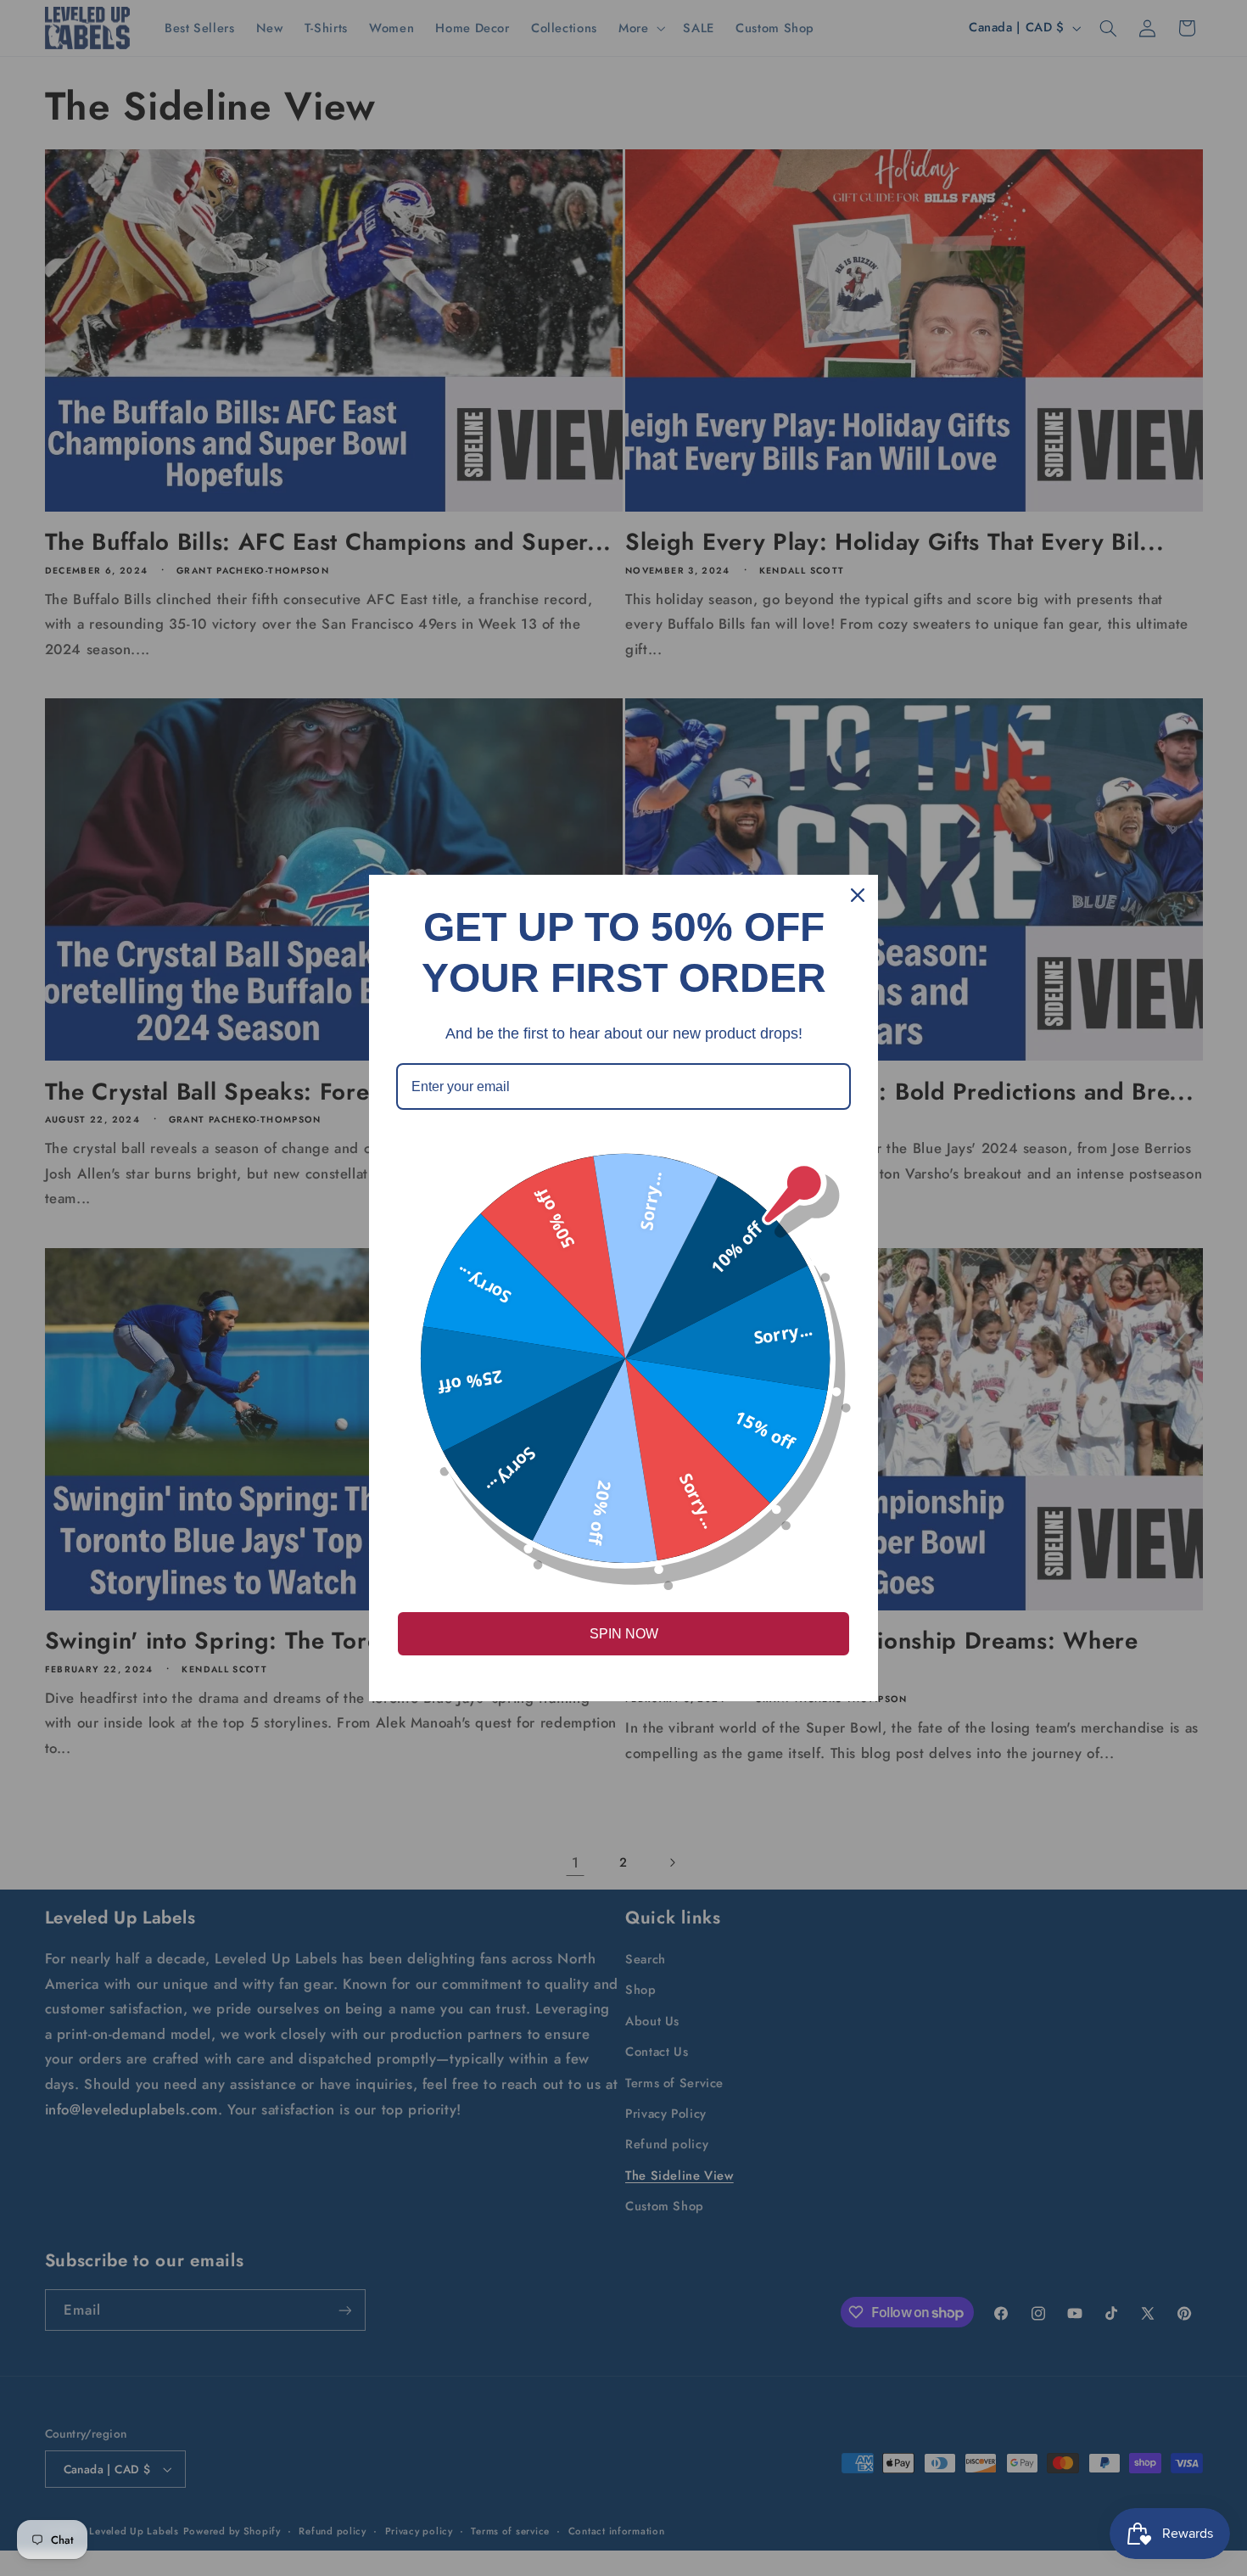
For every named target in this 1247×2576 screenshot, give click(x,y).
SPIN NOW (624, 1634)
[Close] (858, 895)
